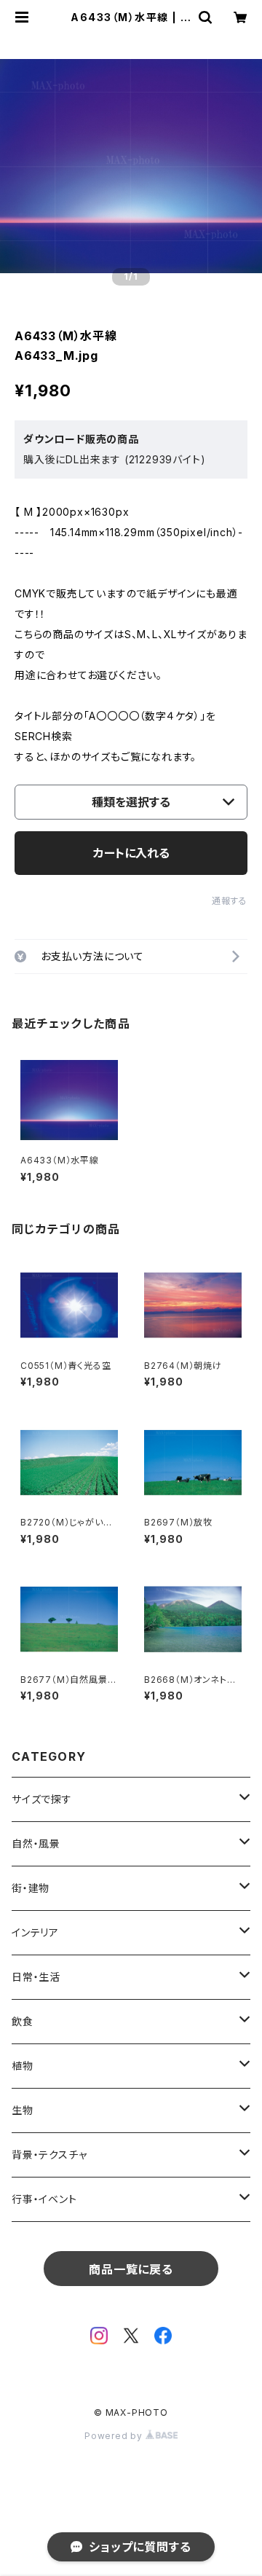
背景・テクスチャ (49, 2155)
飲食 (23, 2021)
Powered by (115, 2436)
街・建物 (31, 1888)
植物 (23, 2066)
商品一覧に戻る (131, 2269)
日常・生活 (36, 1977)
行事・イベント (44, 2199)
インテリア (35, 1932)
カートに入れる (131, 853)
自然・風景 (36, 1843)
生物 (23, 2110)
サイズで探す (42, 1799)
